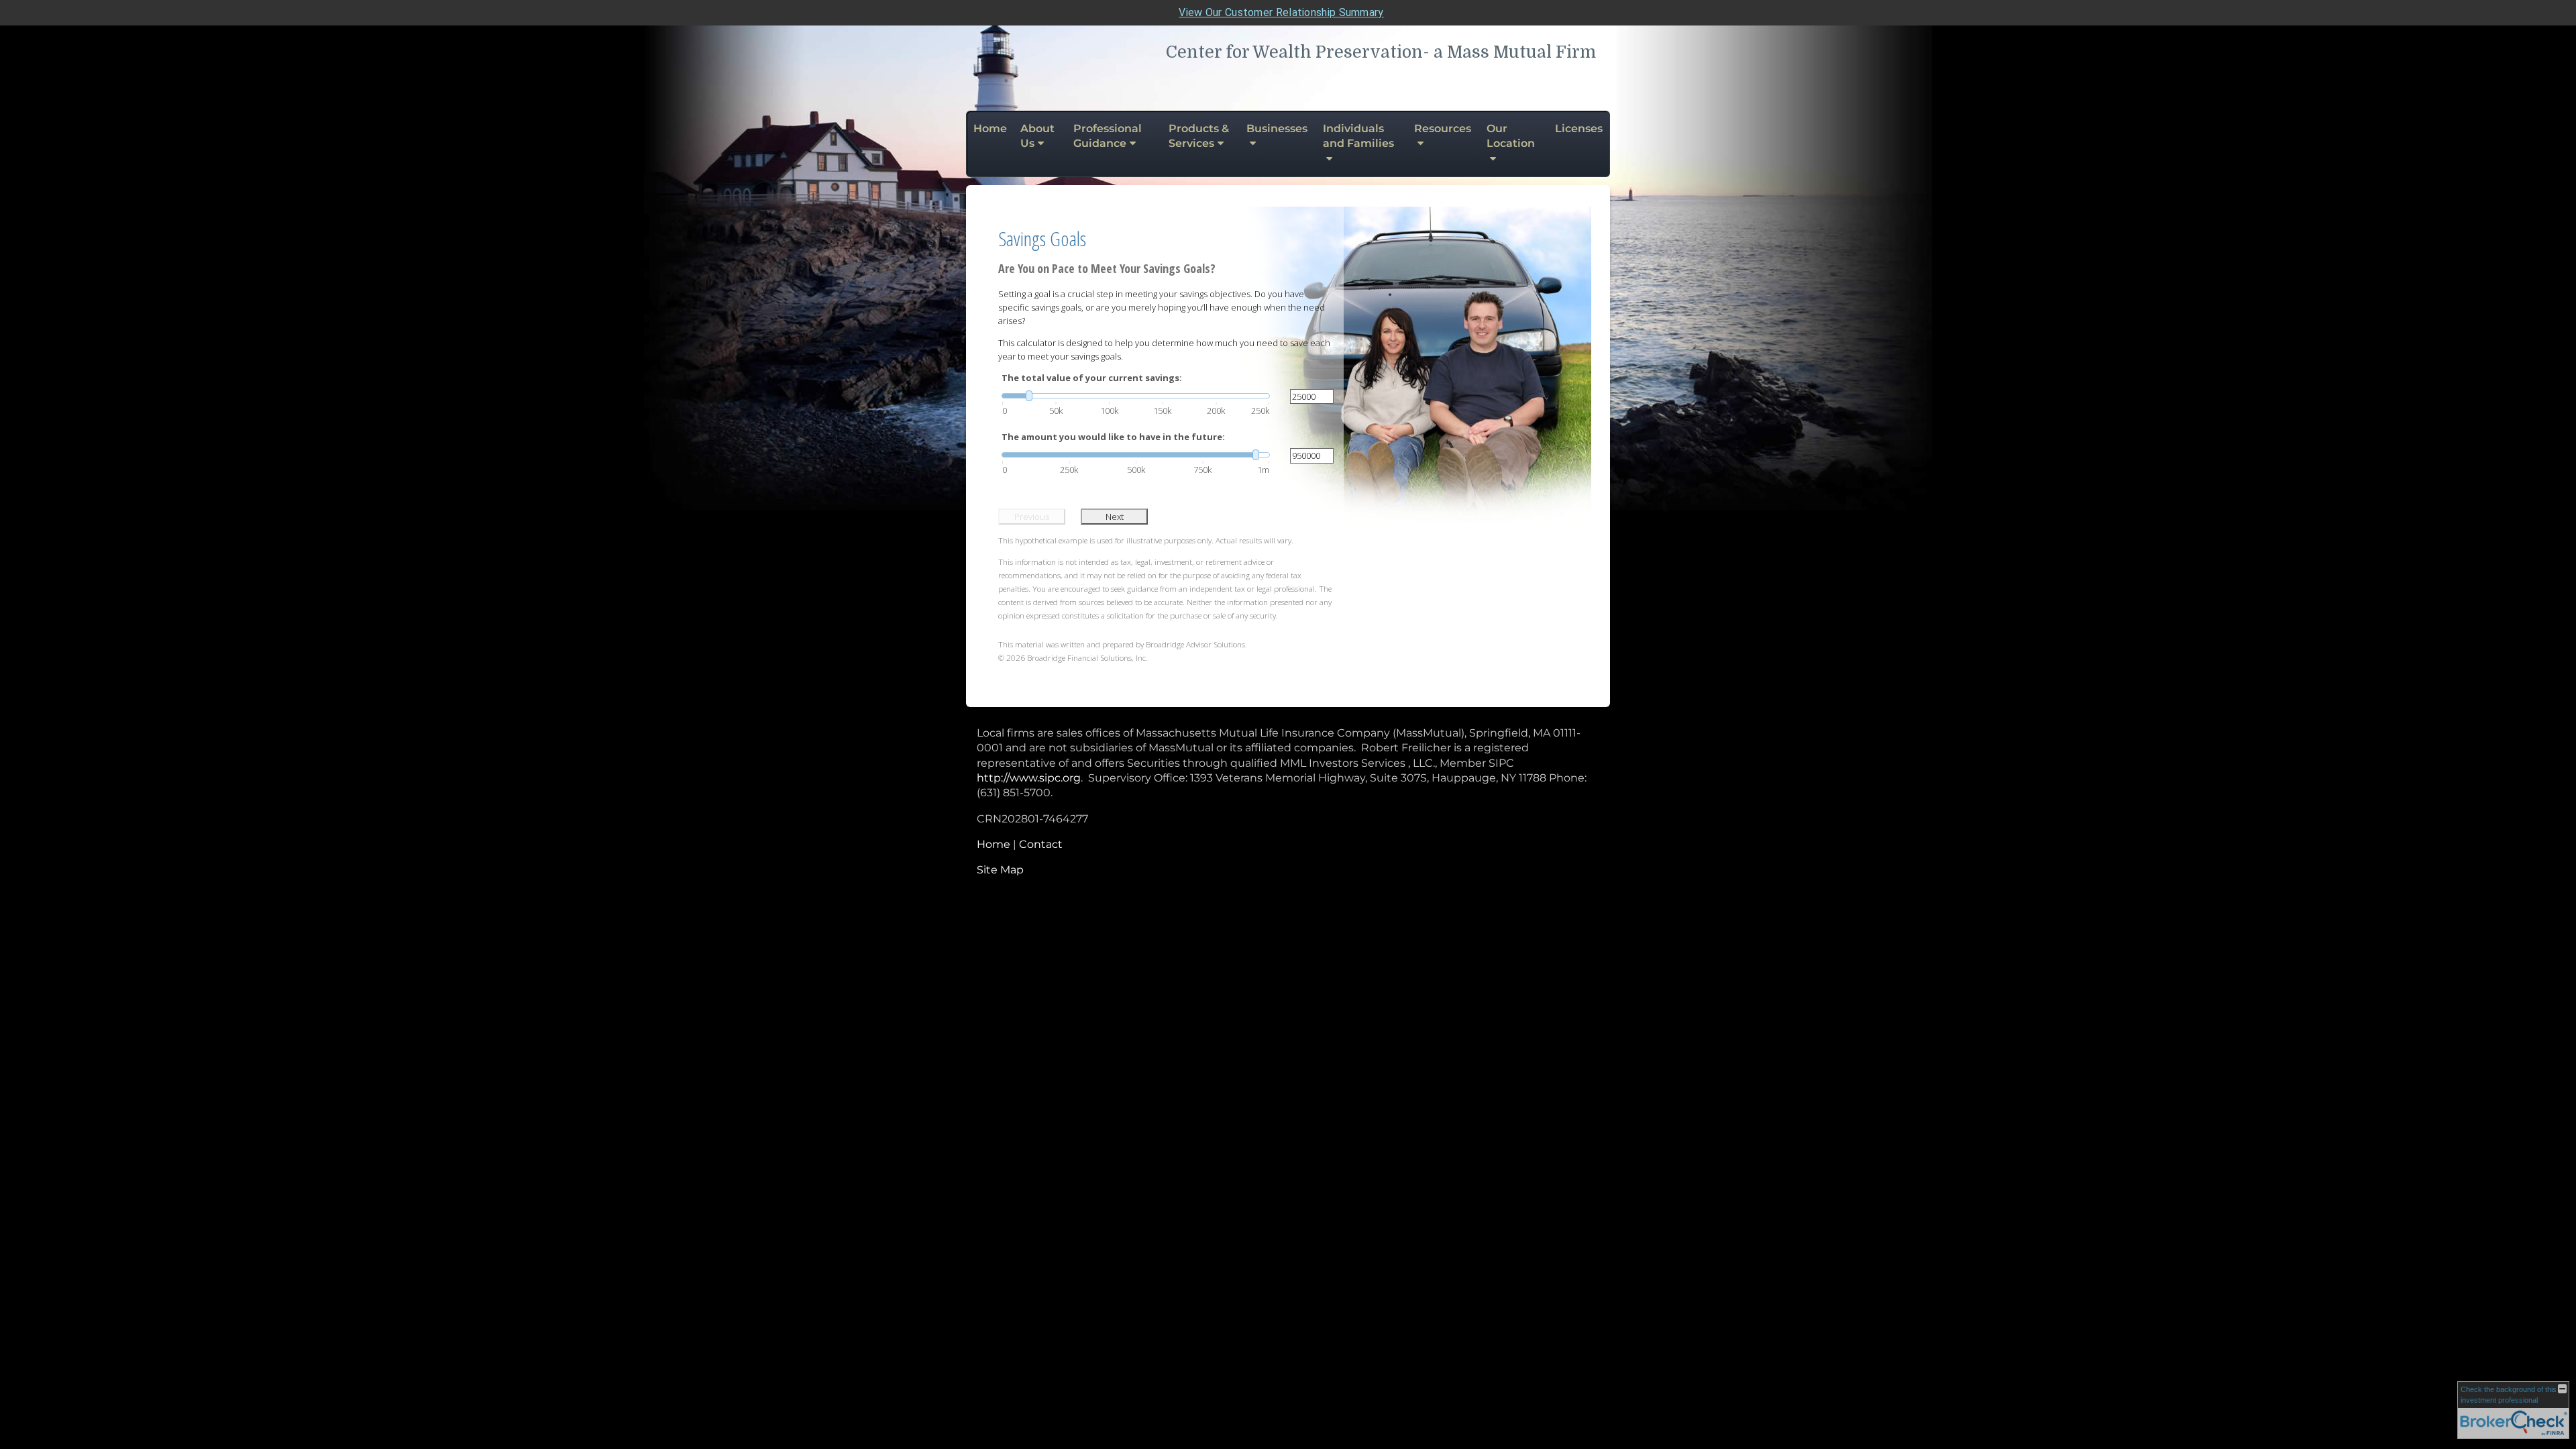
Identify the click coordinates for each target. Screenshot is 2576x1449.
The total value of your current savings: (1092, 378)
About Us (1037, 136)
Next (1115, 517)
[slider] (1136, 396)
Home (990, 128)
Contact (1041, 844)
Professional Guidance (1108, 136)
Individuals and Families (1358, 136)
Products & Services (1199, 136)
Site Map (1000, 870)
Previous (1032, 517)
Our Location (1511, 136)
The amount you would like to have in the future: (1113, 437)
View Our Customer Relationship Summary (1281, 12)
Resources (1443, 128)
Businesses (1277, 128)
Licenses (1579, 128)
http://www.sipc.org (1029, 778)
